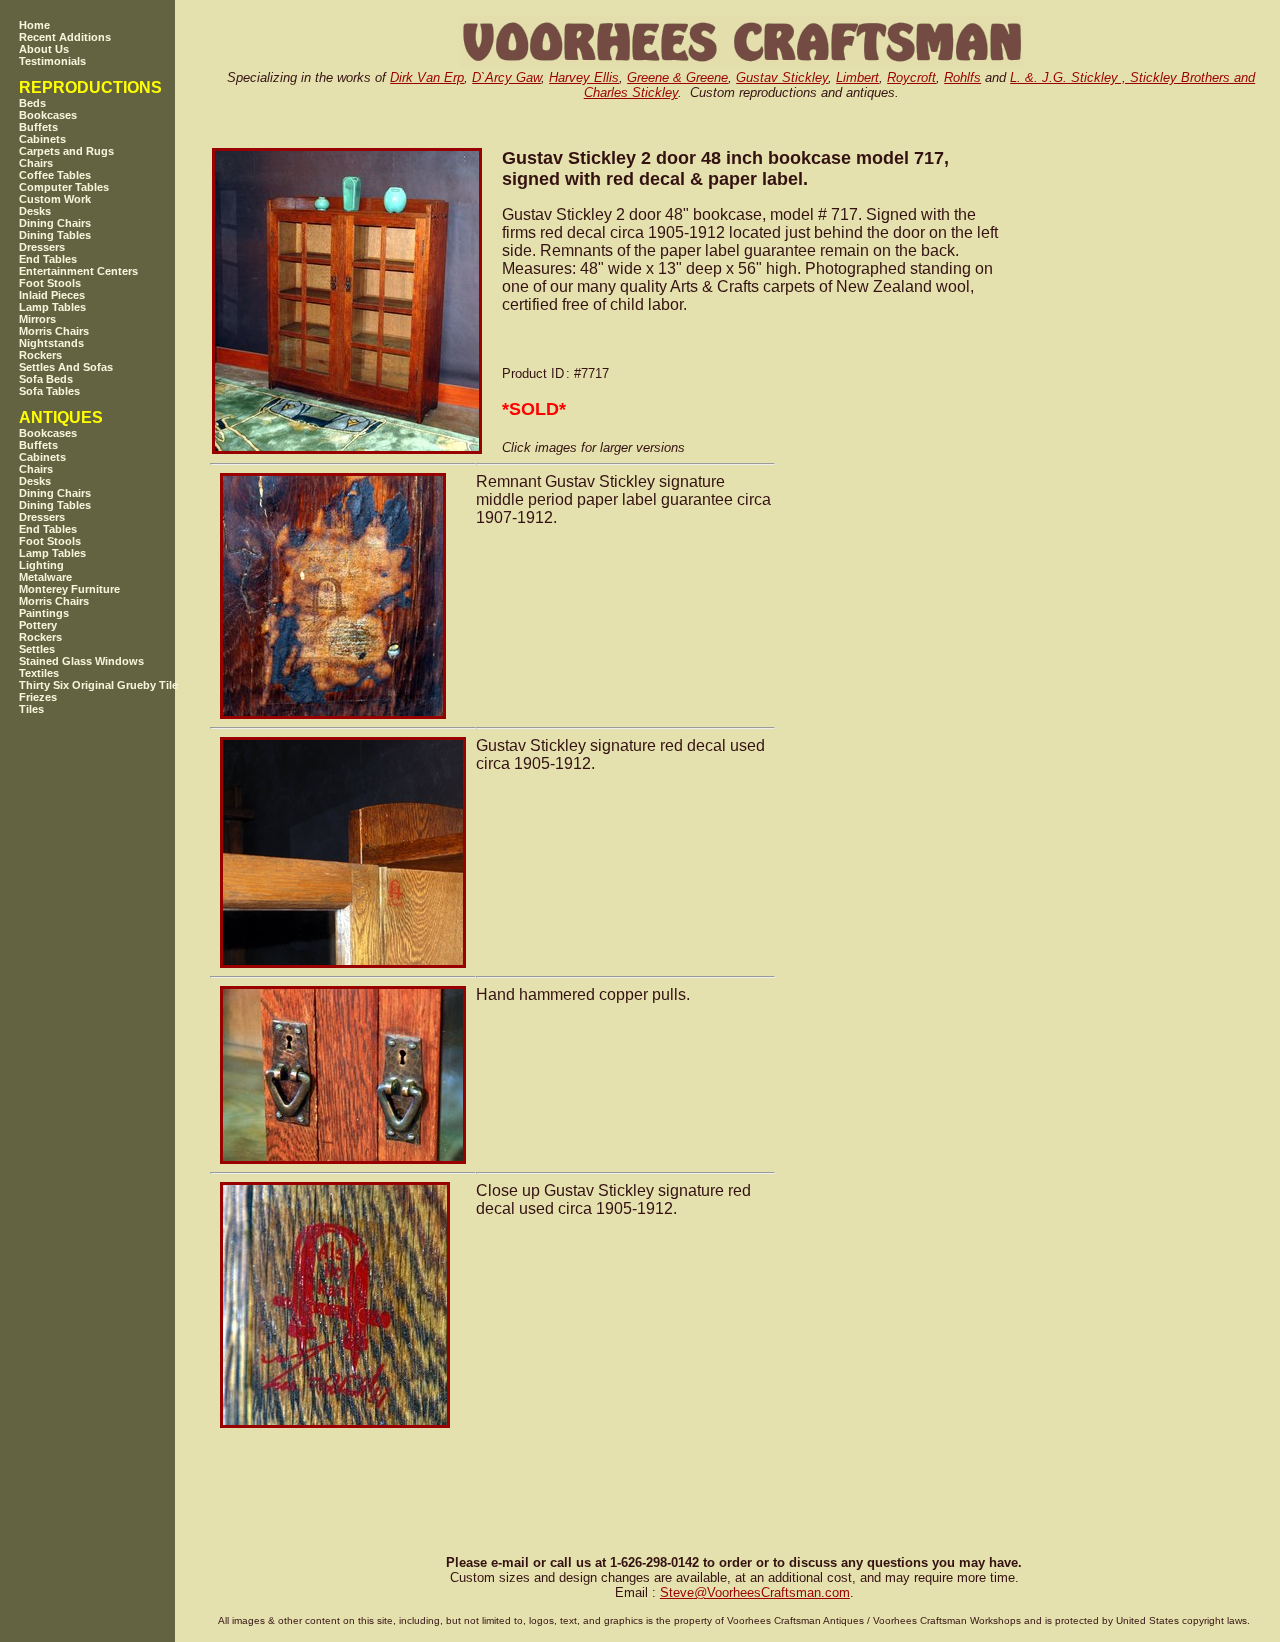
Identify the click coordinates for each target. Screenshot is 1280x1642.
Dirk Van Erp (427, 77)
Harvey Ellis (584, 77)
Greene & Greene (677, 77)
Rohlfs (962, 77)
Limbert (857, 77)
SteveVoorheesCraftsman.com (755, 1592)
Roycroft (911, 77)
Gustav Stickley (782, 77)
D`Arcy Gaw (506, 77)
